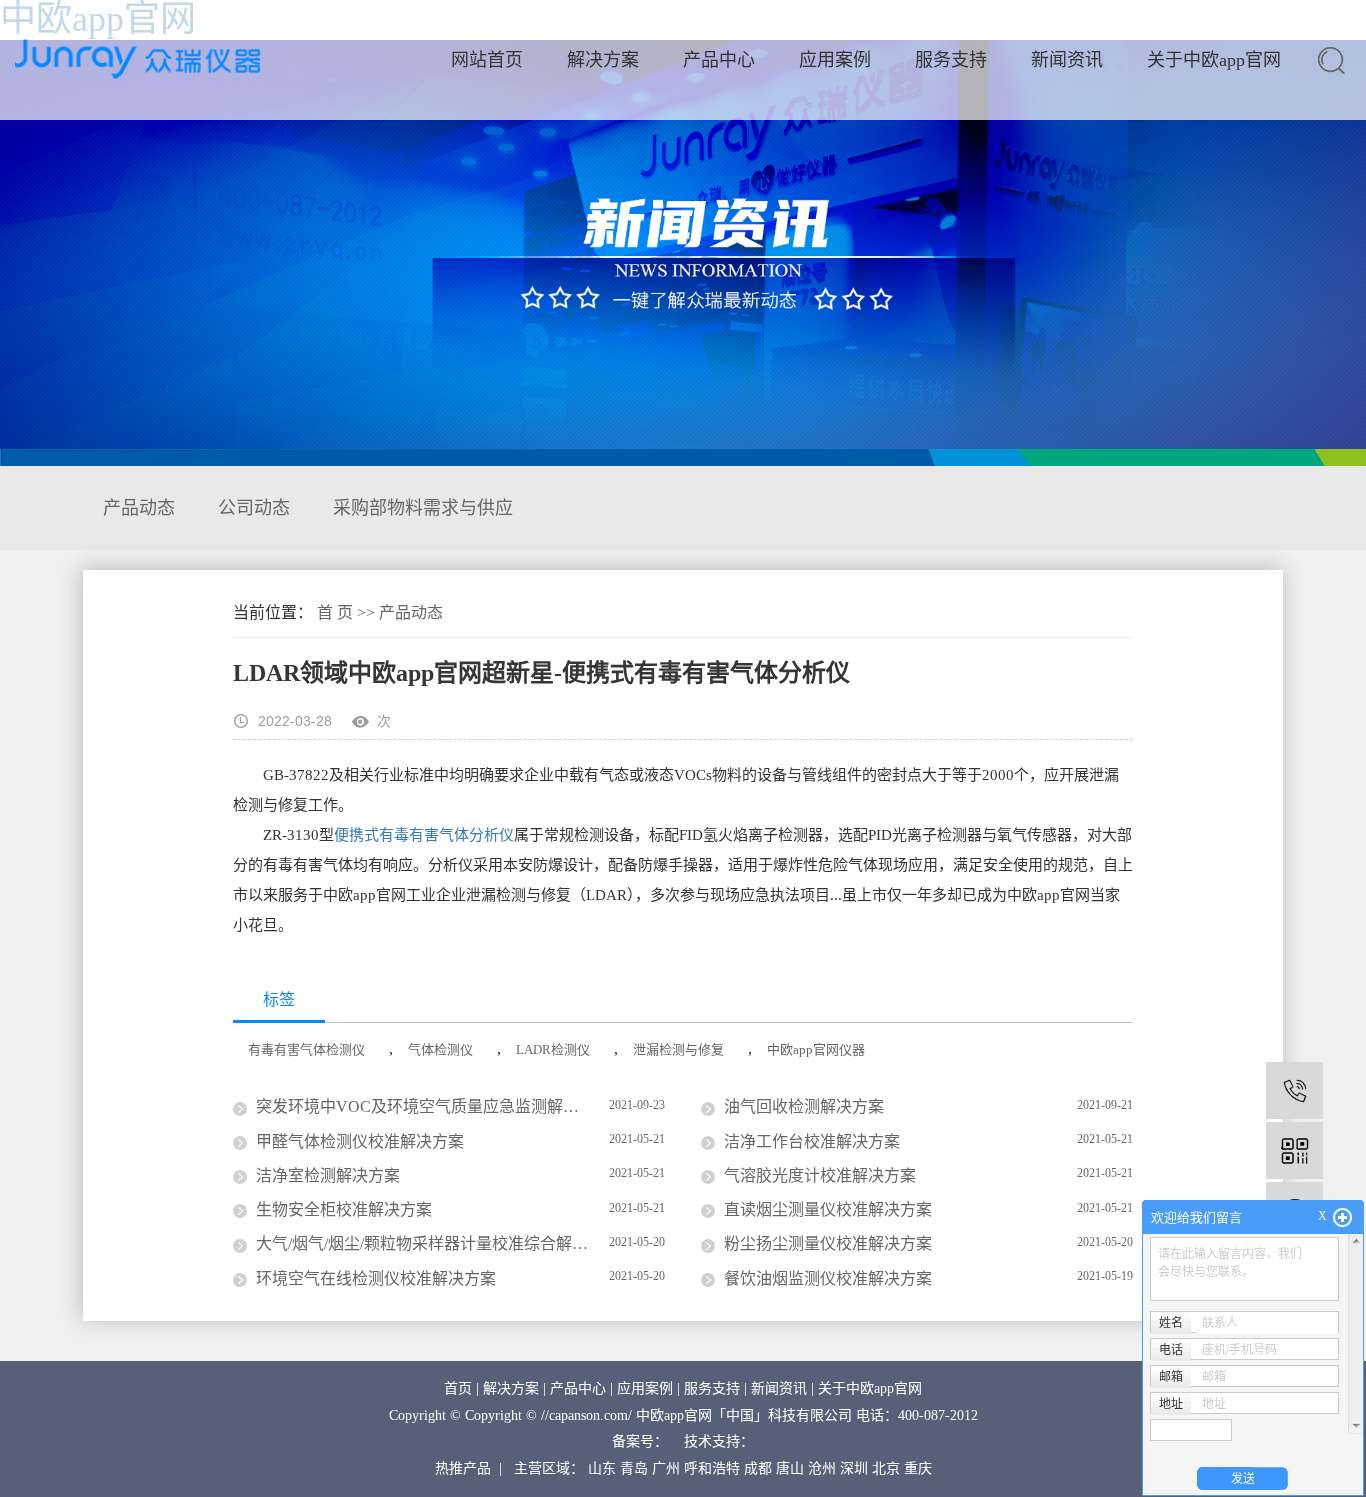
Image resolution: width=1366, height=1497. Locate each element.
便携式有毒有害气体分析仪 (424, 835)
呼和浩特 (712, 1468)
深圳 (854, 1468)
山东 (602, 1468)
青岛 (634, 1468)
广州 (666, 1468)
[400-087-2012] (1294, 1090)
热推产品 (463, 1468)
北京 (886, 1468)
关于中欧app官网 (1214, 60)
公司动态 (254, 508)
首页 (458, 1388)
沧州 (822, 1468)
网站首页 (487, 60)
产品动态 (139, 508)
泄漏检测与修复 (678, 1049)
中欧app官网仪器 (816, 1049)
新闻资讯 (1067, 60)
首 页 (335, 612)
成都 (758, 1468)
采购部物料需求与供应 (423, 508)
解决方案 (603, 60)
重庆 (918, 1468)
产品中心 (719, 60)
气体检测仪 (440, 1049)
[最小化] (1342, 1218)
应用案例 (835, 60)
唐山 (790, 1468)
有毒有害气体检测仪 (306, 1049)
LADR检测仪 (553, 1049)
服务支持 (951, 60)
